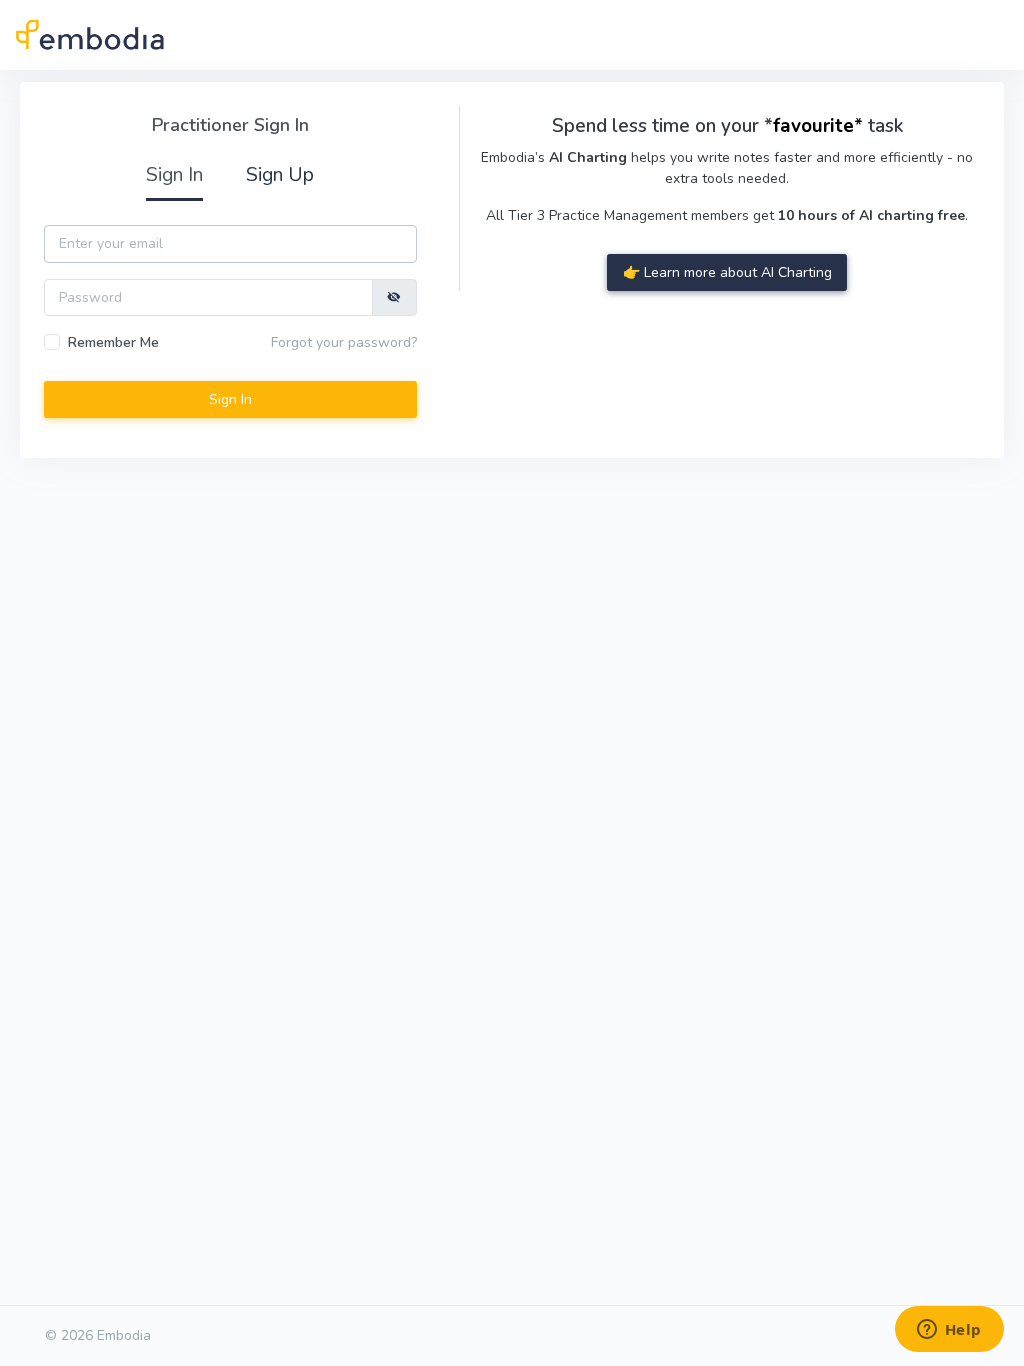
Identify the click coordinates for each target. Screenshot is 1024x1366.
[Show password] (394, 297)
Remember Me (113, 342)
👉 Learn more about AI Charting (727, 272)
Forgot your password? (344, 342)
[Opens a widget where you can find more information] (949, 1331)
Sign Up (280, 174)
